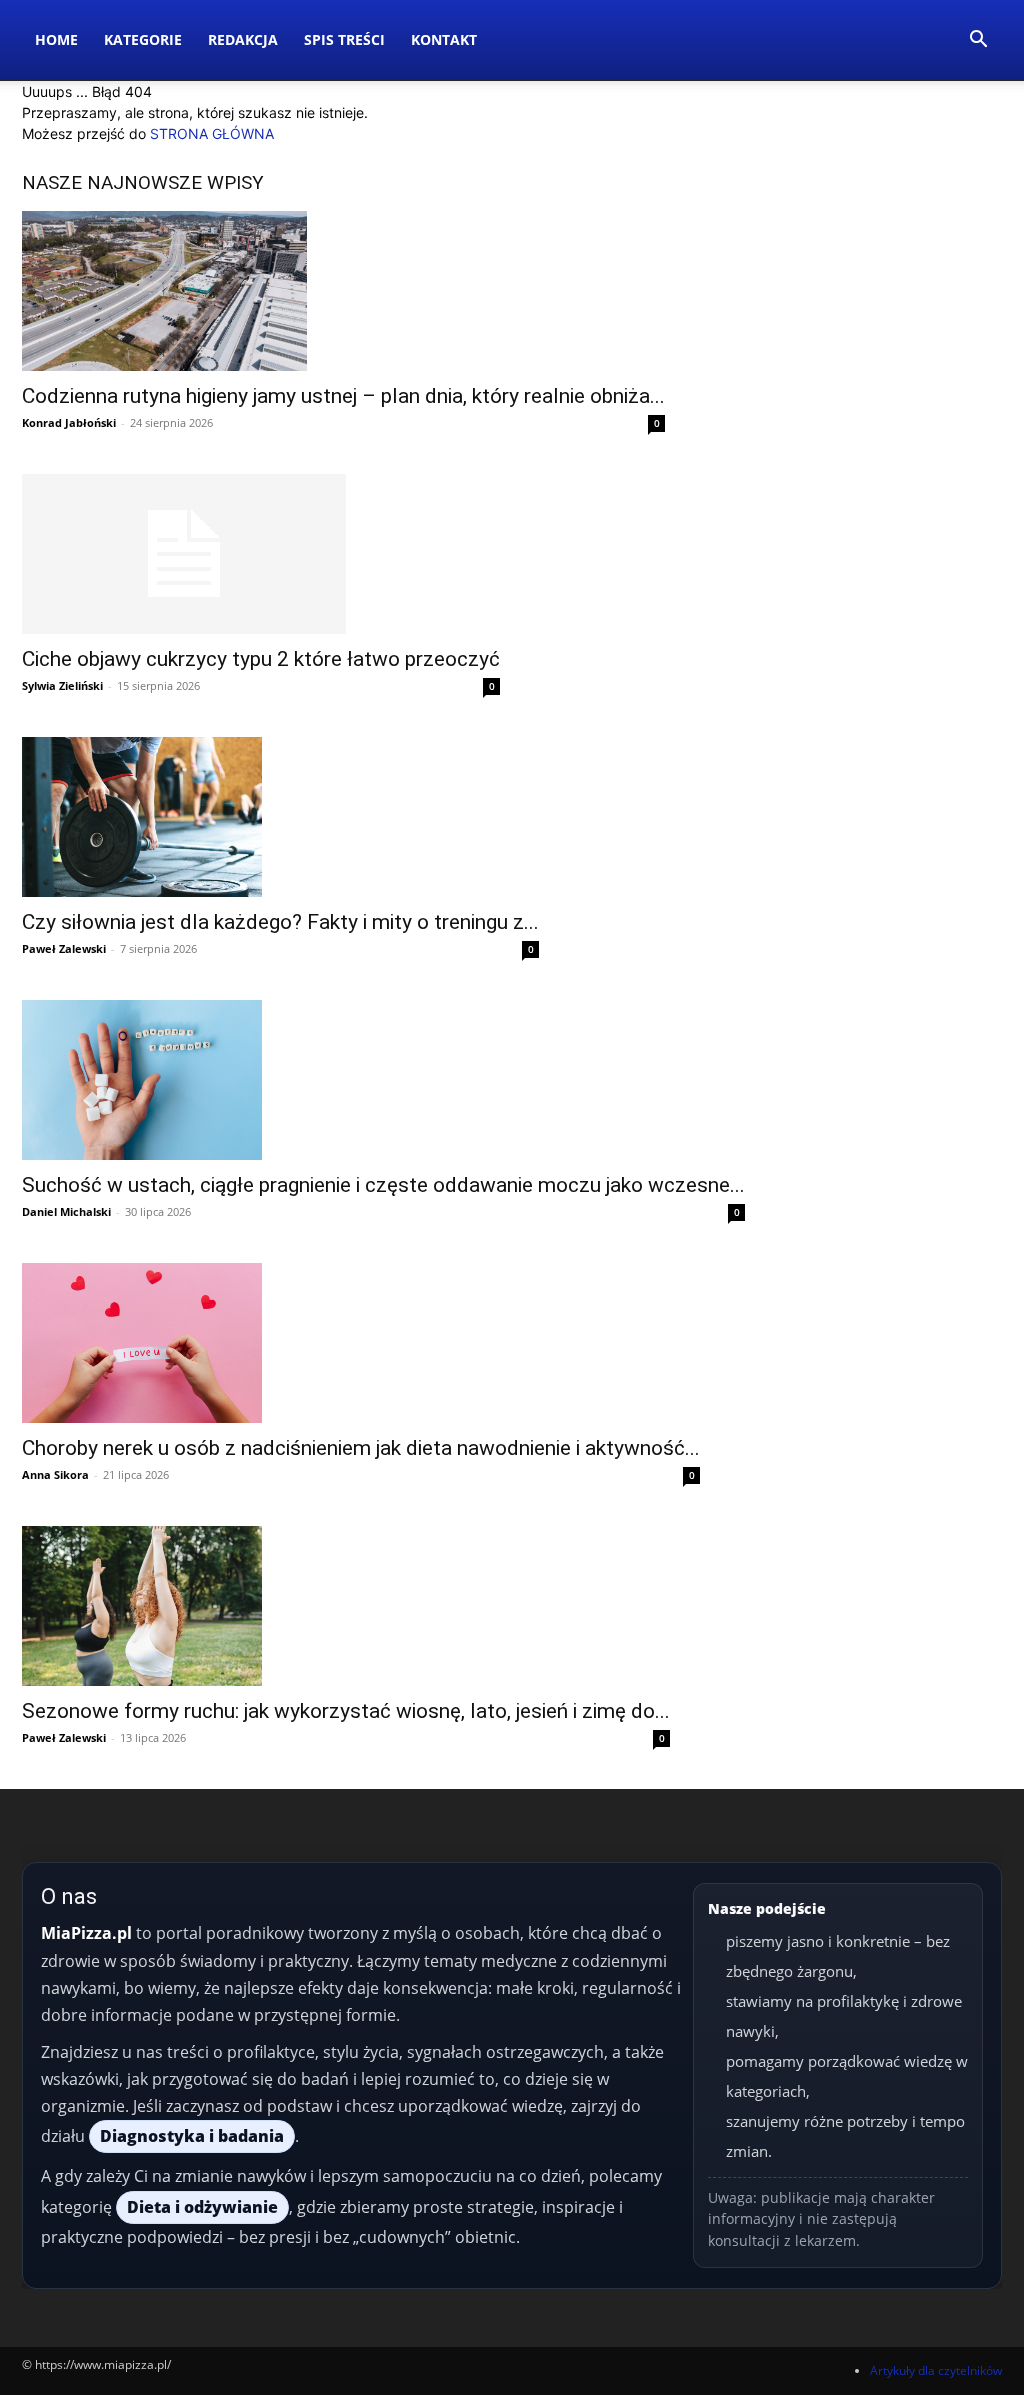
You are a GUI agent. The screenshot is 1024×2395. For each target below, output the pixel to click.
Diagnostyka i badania (192, 2136)
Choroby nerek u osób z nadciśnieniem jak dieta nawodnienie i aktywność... (361, 1448)
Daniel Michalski (66, 1211)
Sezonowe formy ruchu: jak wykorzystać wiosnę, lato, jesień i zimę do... (346, 1711)
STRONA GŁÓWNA (212, 133)
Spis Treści (344, 39)
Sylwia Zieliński (62, 685)
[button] (978, 41)
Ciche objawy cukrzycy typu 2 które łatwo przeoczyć (261, 659)
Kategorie (143, 39)
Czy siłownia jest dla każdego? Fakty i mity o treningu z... (280, 922)
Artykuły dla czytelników (936, 2370)
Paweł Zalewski (64, 948)
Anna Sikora (55, 1474)
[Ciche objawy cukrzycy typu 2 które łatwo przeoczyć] (261, 554)
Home (56, 39)
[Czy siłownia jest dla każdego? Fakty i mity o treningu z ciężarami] (280, 817)
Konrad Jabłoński (69, 422)
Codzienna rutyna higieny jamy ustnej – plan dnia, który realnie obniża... (343, 396)
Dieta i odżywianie (202, 2207)
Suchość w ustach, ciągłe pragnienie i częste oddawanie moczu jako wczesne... (383, 1185)
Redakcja (243, 39)
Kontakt (444, 39)
